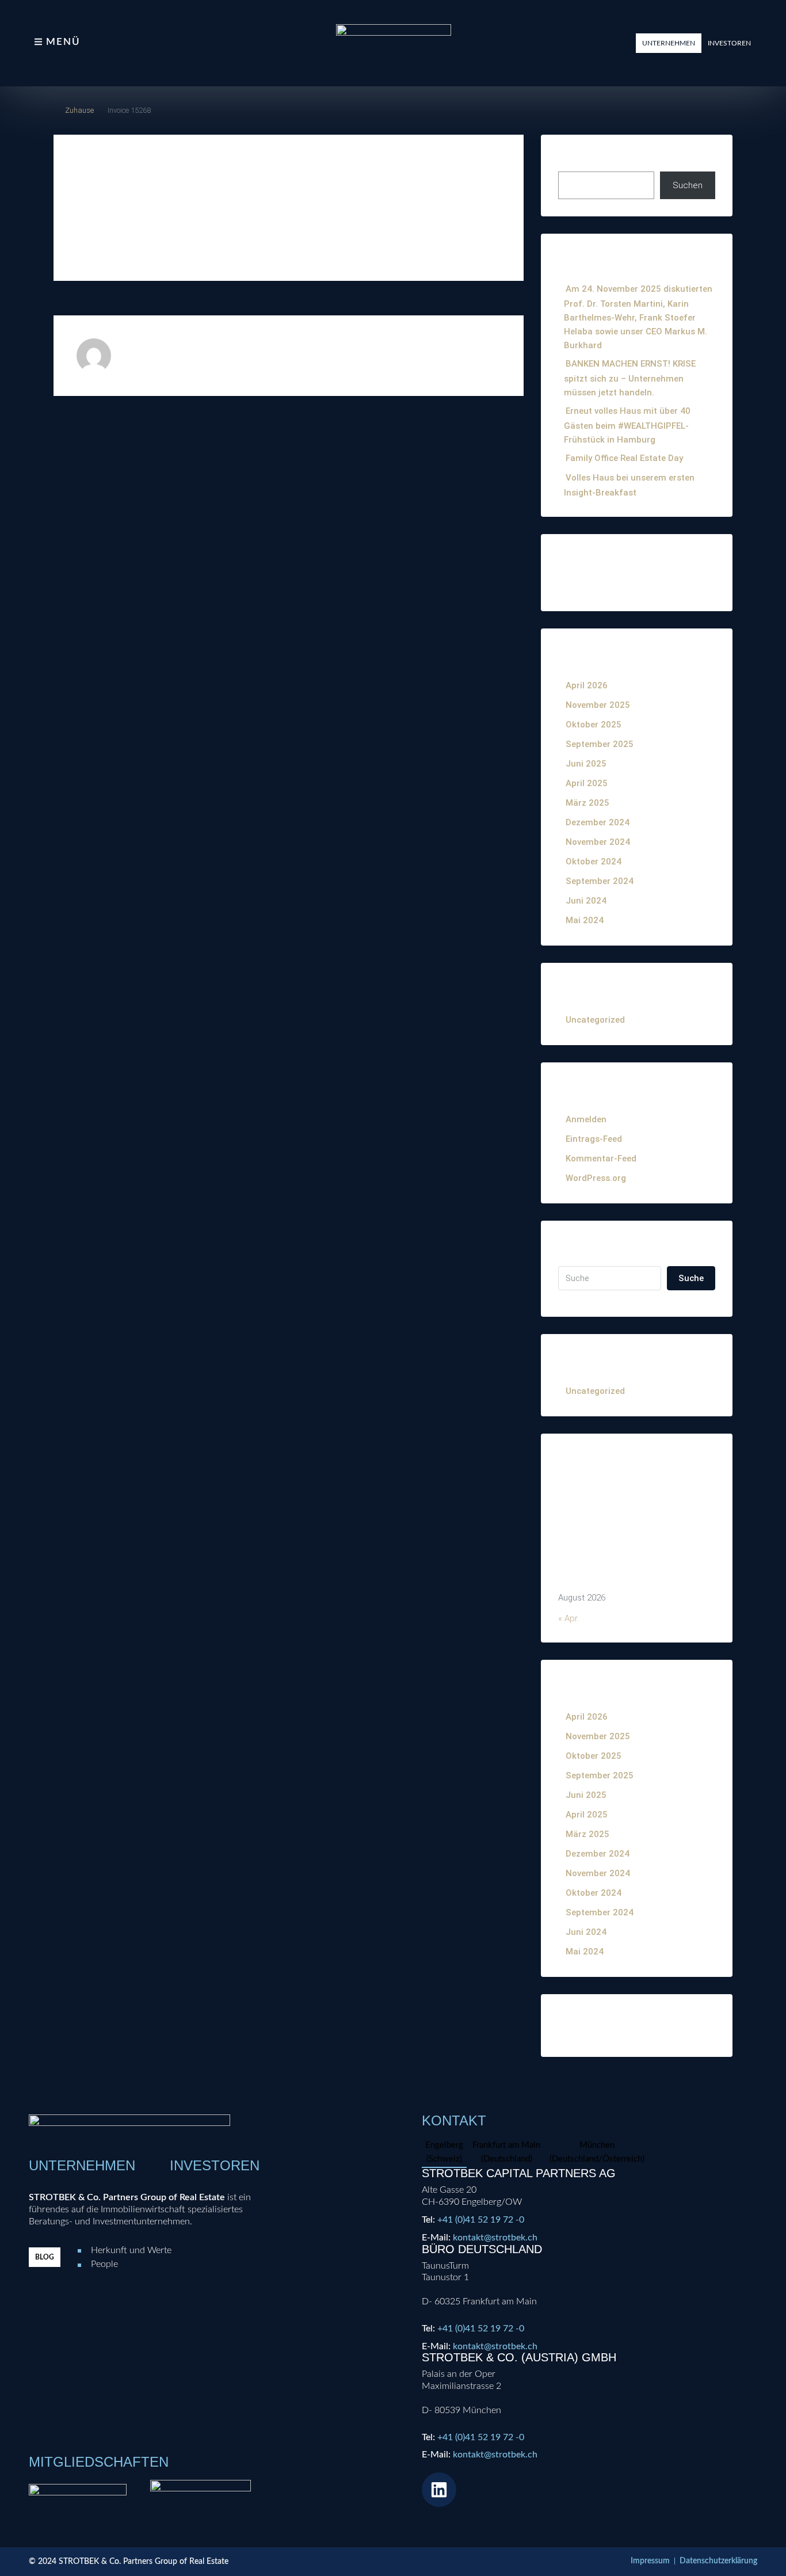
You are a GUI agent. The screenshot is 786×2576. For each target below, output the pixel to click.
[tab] (444, 2153)
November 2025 (598, 705)
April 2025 (587, 783)
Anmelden (586, 1119)
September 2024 (600, 881)
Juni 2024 (586, 901)
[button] (669, 43)
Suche (691, 1278)
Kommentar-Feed (601, 1159)
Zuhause (79, 110)
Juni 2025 (586, 764)
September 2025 (600, 744)
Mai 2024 (585, 920)
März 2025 (587, 803)
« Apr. (568, 1618)
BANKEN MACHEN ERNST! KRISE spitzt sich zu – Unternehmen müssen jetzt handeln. (630, 378)
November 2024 (598, 842)
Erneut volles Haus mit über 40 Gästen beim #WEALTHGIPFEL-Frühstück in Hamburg (627, 425)
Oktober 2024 (594, 862)
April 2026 (587, 685)
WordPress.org (596, 1178)
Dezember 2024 (598, 822)
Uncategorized (595, 1020)
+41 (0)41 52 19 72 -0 (481, 2220)
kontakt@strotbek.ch (495, 2238)
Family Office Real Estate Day (624, 458)
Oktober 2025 (594, 725)
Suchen (574, 159)
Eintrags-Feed (594, 1139)
